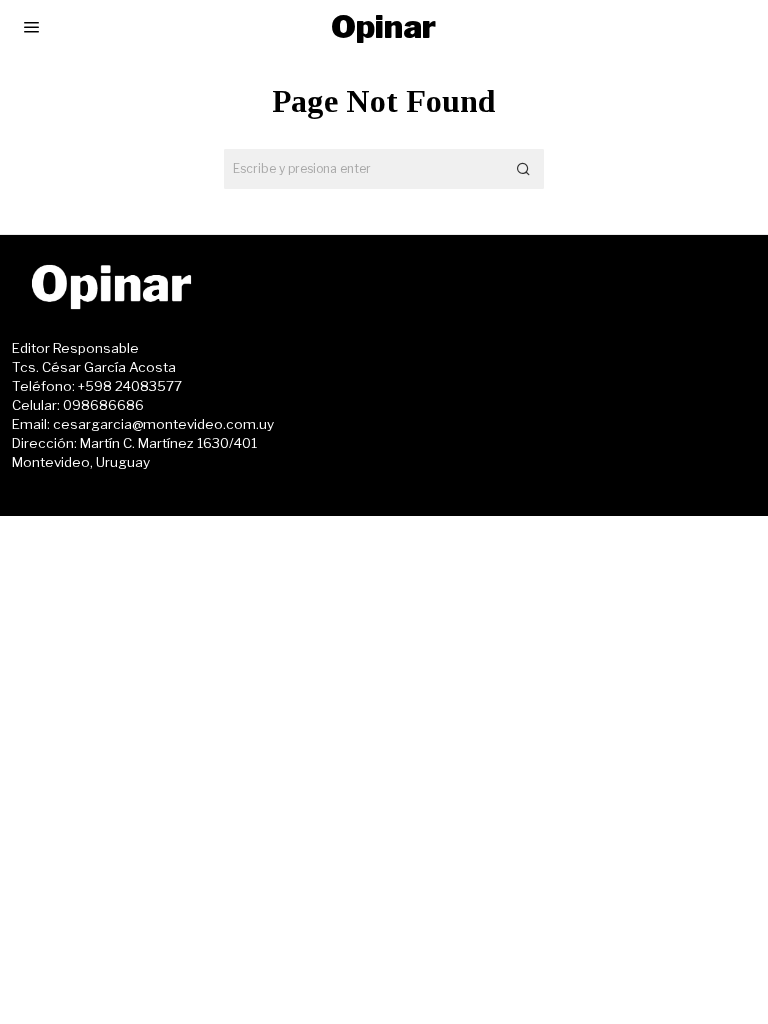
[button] (524, 169)
